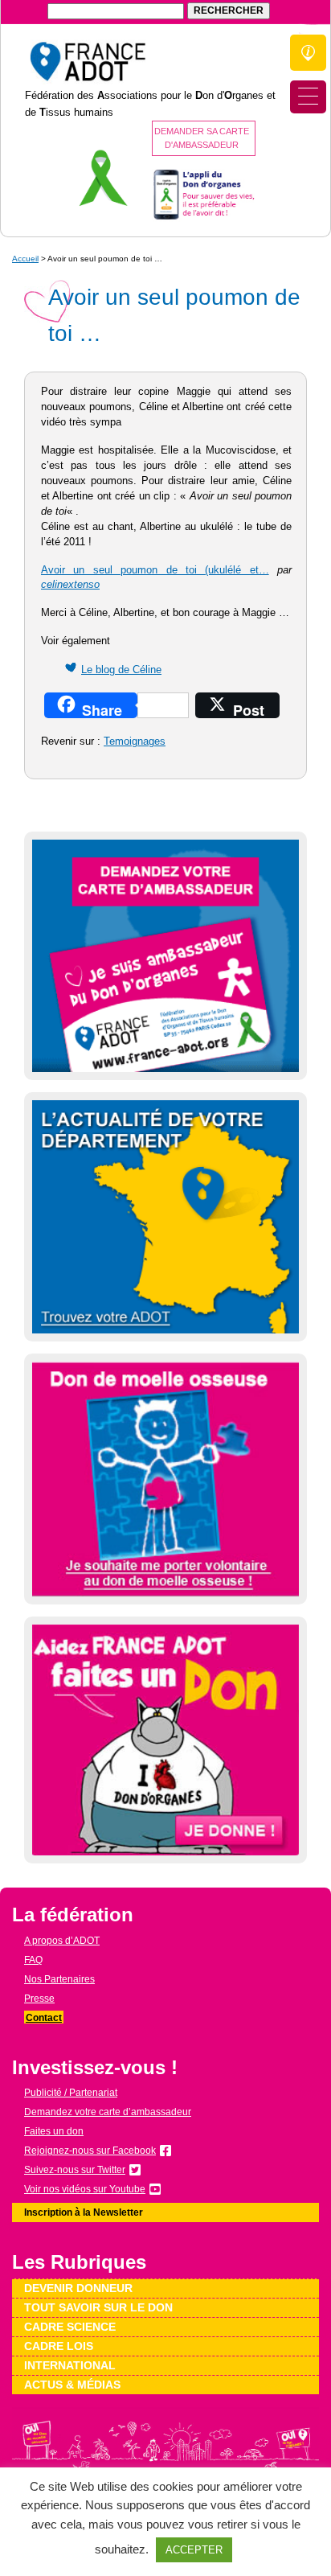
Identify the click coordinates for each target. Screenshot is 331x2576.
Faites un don (54, 2131)
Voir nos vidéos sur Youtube (85, 2189)
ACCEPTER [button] (194, 2550)
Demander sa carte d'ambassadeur (202, 138)
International (70, 2365)
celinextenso (70, 585)
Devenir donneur (78, 2288)
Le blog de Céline (121, 670)
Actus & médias (72, 2385)
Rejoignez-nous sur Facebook (90, 2151)
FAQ (33, 1960)
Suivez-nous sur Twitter (75, 2170)
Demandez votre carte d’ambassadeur (108, 2112)
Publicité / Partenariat (71, 2093)
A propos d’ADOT (62, 1941)
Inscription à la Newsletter (84, 2212)
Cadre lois (59, 2346)
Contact (44, 2018)
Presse (39, 1999)
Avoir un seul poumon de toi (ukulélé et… (155, 570)
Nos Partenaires (59, 1979)
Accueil (25, 259)
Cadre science (70, 2327)
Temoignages (135, 742)
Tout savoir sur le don (98, 2307)
